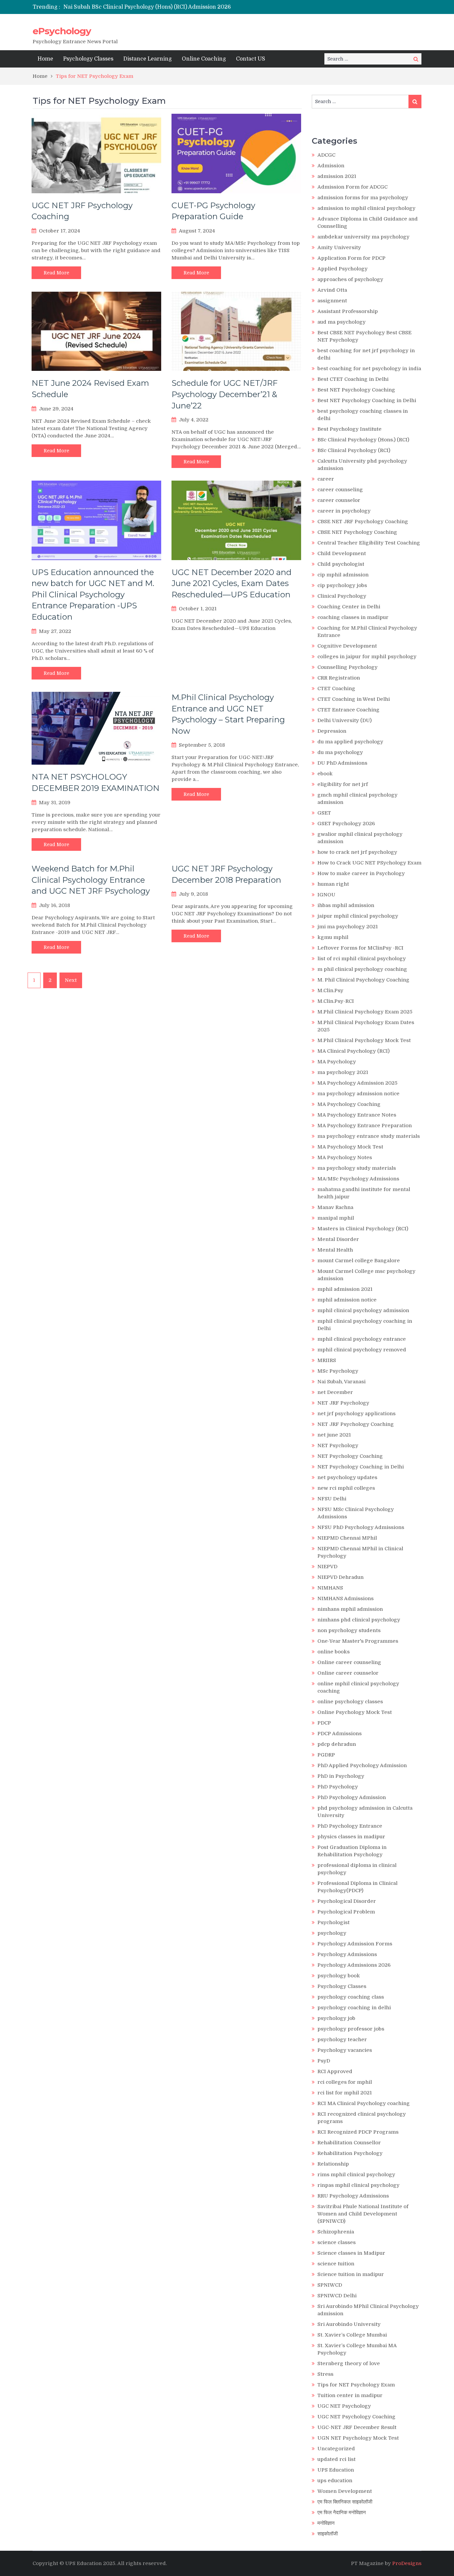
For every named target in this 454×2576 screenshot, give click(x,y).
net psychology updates (347, 1477)
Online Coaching (204, 59)
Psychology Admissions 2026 (354, 1965)
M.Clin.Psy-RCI (336, 1001)
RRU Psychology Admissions (353, 2196)
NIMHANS (330, 1588)
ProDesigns (407, 2563)
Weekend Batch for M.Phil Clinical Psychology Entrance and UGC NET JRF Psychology (91, 880)
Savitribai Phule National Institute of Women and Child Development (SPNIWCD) (363, 2214)
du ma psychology (340, 752)
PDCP (324, 1723)
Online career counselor (348, 1673)
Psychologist (334, 1922)
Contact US (251, 59)
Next (71, 980)
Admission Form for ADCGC (352, 187)
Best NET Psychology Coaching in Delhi (367, 400)
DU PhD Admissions (342, 763)
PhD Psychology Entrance (350, 1826)
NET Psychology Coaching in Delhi (361, 1467)
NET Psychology (338, 1445)
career (326, 479)
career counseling (340, 490)
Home (45, 59)
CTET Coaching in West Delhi (354, 699)
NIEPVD (327, 1567)
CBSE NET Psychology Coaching (357, 532)
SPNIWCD (330, 2285)
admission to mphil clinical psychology (366, 208)
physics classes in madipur (351, 1837)
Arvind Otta (332, 290)
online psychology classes (350, 1702)
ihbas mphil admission (346, 905)
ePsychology (62, 31)
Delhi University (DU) (344, 720)
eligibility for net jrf (343, 784)
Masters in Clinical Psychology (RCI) (363, 1229)
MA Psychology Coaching (349, 1104)
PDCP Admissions (340, 1734)
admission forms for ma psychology (363, 198)
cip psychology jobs (342, 585)
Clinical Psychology (342, 596)
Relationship (333, 2164)
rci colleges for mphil (345, 2082)
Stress (325, 2374)
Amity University (339, 247)
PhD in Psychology (341, 1776)
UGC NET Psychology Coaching (356, 2417)
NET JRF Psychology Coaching (356, 1424)
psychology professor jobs (351, 2029)
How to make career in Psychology (361, 873)
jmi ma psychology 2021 (348, 927)
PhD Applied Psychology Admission (362, 1765)
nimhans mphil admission (350, 1609)
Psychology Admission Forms (355, 1944)
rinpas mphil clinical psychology (358, 2185)
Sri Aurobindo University (349, 2324)
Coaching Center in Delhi (349, 607)
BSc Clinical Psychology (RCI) (354, 450)
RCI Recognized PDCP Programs (358, 2132)
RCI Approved (335, 2071)
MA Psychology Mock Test (350, 1147)
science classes (337, 2242)
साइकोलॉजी (328, 2534)
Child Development (342, 553)
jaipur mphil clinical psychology (358, 916)
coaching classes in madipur (353, 617)
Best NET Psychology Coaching (356, 390)
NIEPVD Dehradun (340, 1577)
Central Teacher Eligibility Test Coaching (369, 543)
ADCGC (326, 155)
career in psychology (344, 511)
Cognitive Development (347, 646)
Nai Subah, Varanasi (341, 1382)
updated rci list (337, 2459)
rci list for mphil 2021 (345, 2093)
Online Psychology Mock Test (355, 1712)
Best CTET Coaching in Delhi (353, 379)
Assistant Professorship (348, 311)
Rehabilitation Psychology (350, 2153)
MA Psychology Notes (345, 1157)
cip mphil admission (343, 575)
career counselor (339, 500)
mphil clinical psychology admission (363, 1310)
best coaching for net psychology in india (369, 369)
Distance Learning (148, 59)
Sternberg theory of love (349, 2363)
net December (335, 1392)
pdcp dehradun (337, 1744)
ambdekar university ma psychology (363, 237)
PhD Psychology (338, 1787)
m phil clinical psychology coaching (362, 969)
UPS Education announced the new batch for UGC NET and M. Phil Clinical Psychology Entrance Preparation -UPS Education (93, 595)
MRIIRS (327, 1360)
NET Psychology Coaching (350, 1456)
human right (333, 884)
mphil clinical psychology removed (362, 1350)
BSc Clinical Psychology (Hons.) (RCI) (363, 440)
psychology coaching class (351, 1997)
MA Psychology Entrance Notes (357, 1115)
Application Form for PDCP (351, 258)
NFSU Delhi (332, 1499)
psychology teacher (342, 2040)
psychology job (336, 2018)
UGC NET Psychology (344, 2406)
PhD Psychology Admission (352, 1797)
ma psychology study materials (357, 1168)
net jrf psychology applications (356, 1414)
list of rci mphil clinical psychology (362, 959)
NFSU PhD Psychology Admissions (361, 1527)
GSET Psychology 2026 (346, 824)
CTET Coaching (336, 688)
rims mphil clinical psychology (356, 2175)
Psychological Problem (346, 1912)
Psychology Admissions (347, 1954)
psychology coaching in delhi (354, 2008)
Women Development (345, 2491)
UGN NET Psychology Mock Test (358, 2438)
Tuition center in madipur (350, 2395)
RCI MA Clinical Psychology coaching (364, 2103)
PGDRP (326, 1755)
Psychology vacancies (345, 2050)
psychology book (339, 1976)
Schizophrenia (336, 2232)
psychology (332, 1933)
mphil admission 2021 (345, 1289)
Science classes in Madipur (351, 2253)
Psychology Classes (88, 59)
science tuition (336, 2264)
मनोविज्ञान (326, 2523)
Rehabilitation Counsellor (349, 2143)
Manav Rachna (335, 1207)
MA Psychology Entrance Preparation (365, 1126)
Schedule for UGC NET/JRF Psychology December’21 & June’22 (225, 394)
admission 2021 (337, 176)
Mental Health (335, 1250)
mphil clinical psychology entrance (362, 1339)
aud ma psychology (341, 322)
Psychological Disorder (347, 1901)
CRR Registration (339, 678)
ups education (335, 2481)
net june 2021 (334, 1435)
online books (334, 1652)
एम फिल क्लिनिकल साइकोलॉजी (345, 2502)
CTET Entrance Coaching (348, 710)
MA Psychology (337, 1062)
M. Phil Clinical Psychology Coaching (363, 980)
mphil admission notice (347, 1300)
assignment (332, 301)
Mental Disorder (338, 1239)
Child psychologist (341, 564)
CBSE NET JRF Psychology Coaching (363, 522)
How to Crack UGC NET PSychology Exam (369, 863)
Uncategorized (336, 2449)
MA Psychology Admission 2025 (357, 1083)
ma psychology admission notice (358, 1094)
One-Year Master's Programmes (358, 1641)
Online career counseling (349, 1662)
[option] (165, 7)
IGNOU (326, 895)
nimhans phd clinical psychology (359, 1620)
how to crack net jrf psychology (357, 852)
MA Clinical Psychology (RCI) (353, 1051)
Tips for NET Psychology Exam (356, 2385)
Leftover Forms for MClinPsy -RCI (360, 948)
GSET (324, 813)
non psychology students (349, 1630)
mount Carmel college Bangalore (359, 1261)
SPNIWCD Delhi (337, 2296)
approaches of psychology (350, 279)
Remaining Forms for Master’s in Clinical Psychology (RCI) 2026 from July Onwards (174, 7)
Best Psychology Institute (349, 429)
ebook (325, 774)
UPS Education (336, 2470)
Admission (331, 166)
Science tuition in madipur (351, 2274)
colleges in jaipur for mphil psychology (367, 657)
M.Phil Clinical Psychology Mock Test (364, 1040)
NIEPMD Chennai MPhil (347, 1538)
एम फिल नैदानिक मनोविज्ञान (342, 2512)
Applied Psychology (342, 269)
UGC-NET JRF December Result (357, 2427)
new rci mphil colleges (346, 1488)
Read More (56, 273)
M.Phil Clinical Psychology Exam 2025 (365, 1012)
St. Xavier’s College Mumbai (352, 2335)
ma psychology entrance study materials (369, 1136)
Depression (332, 731)
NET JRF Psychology (343, 1403)
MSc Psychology (338, 1371)
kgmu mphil (333, 937)
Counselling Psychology (347, 667)
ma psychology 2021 (343, 1072)
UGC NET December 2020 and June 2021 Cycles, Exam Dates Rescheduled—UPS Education (231, 583)
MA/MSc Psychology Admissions (358, 1179)
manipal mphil (336, 1218)
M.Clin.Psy (330, 990)
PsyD (324, 2061)
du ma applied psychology (350, 742)
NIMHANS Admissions (345, 1598)
